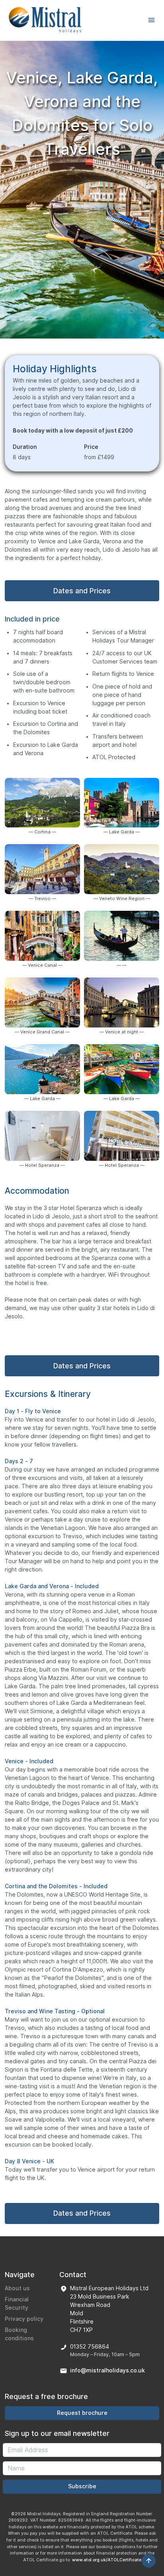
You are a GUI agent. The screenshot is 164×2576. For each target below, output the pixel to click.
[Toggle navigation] (151, 20)
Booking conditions (19, 2334)
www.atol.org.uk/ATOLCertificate (107, 2560)
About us (17, 2288)
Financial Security (17, 2304)
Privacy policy (24, 2319)
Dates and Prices (82, 591)
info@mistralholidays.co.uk (107, 2370)
